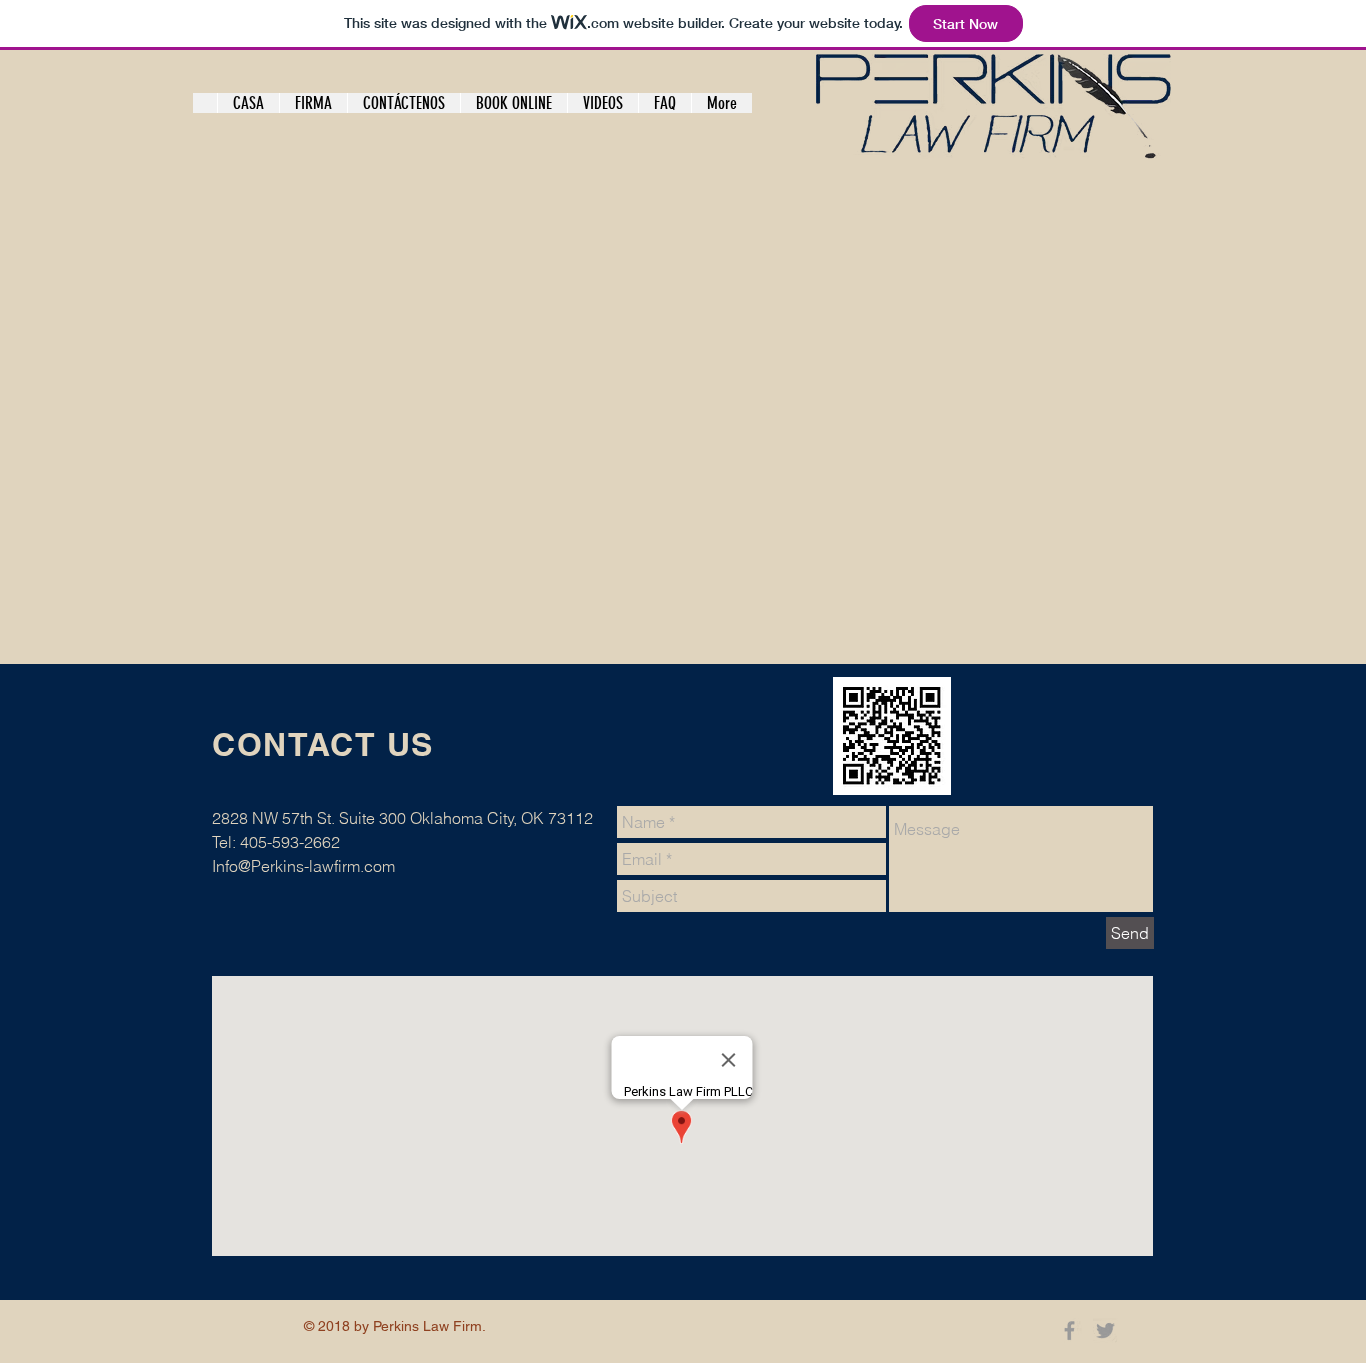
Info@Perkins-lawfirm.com (303, 866)
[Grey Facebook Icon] (1069, 1330)
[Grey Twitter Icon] (1105, 1330)
